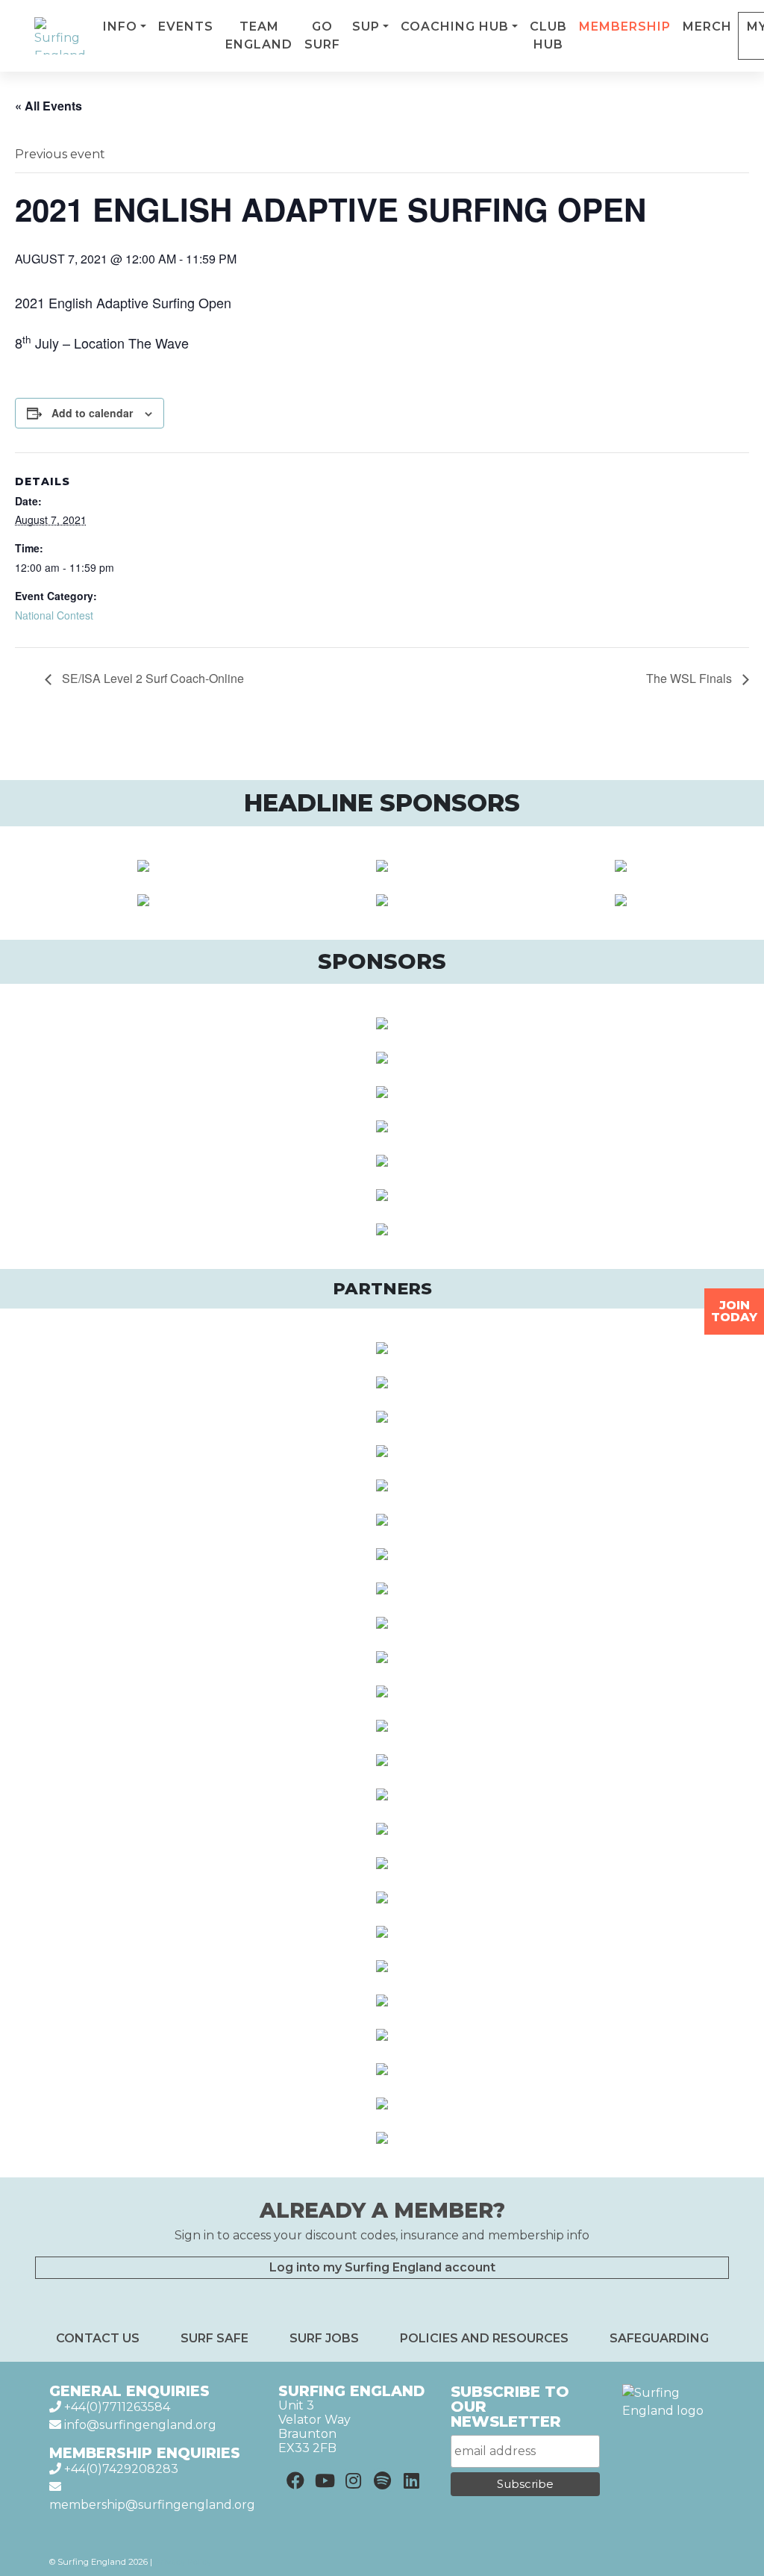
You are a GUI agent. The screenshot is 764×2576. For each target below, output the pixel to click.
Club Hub (548, 35)
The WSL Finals (691, 678)
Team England (259, 35)
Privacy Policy (183, 2562)
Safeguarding (659, 2338)
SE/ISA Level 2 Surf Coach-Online (151, 678)
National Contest (54, 615)
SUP (366, 26)
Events (186, 26)
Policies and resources (484, 2338)
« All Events (48, 106)
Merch (707, 26)
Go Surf (322, 35)
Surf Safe (215, 2338)
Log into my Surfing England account (382, 2267)
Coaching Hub (455, 26)
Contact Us (98, 2338)
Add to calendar (92, 413)
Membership (625, 26)
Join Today (734, 1311)
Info (120, 26)
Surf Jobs (324, 2338)
